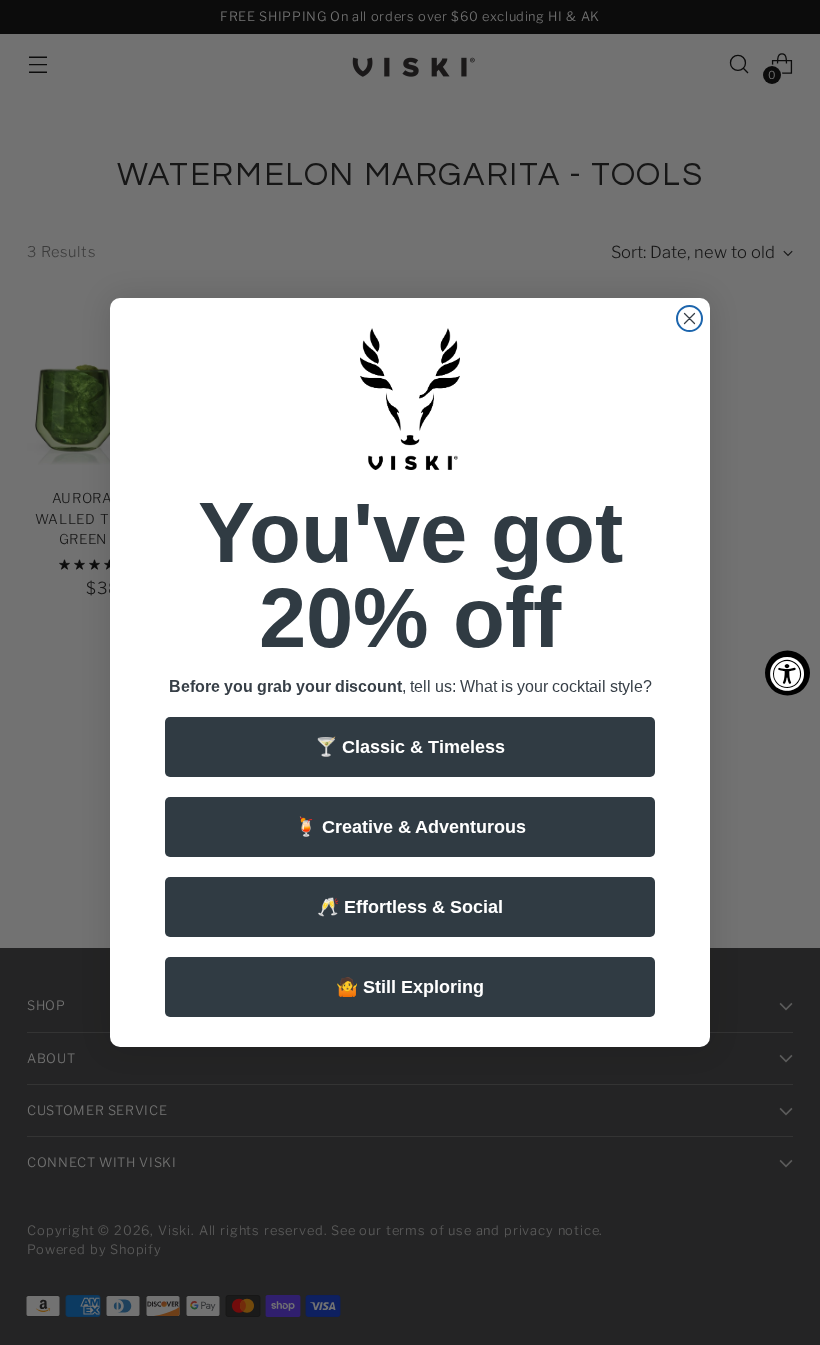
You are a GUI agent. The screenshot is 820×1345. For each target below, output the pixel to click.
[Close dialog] (689, 318)
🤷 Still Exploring (410, 987)
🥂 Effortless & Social (410, 907)
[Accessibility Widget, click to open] (787, 672)
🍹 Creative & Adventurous (410, 827)
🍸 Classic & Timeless (410, 747)
